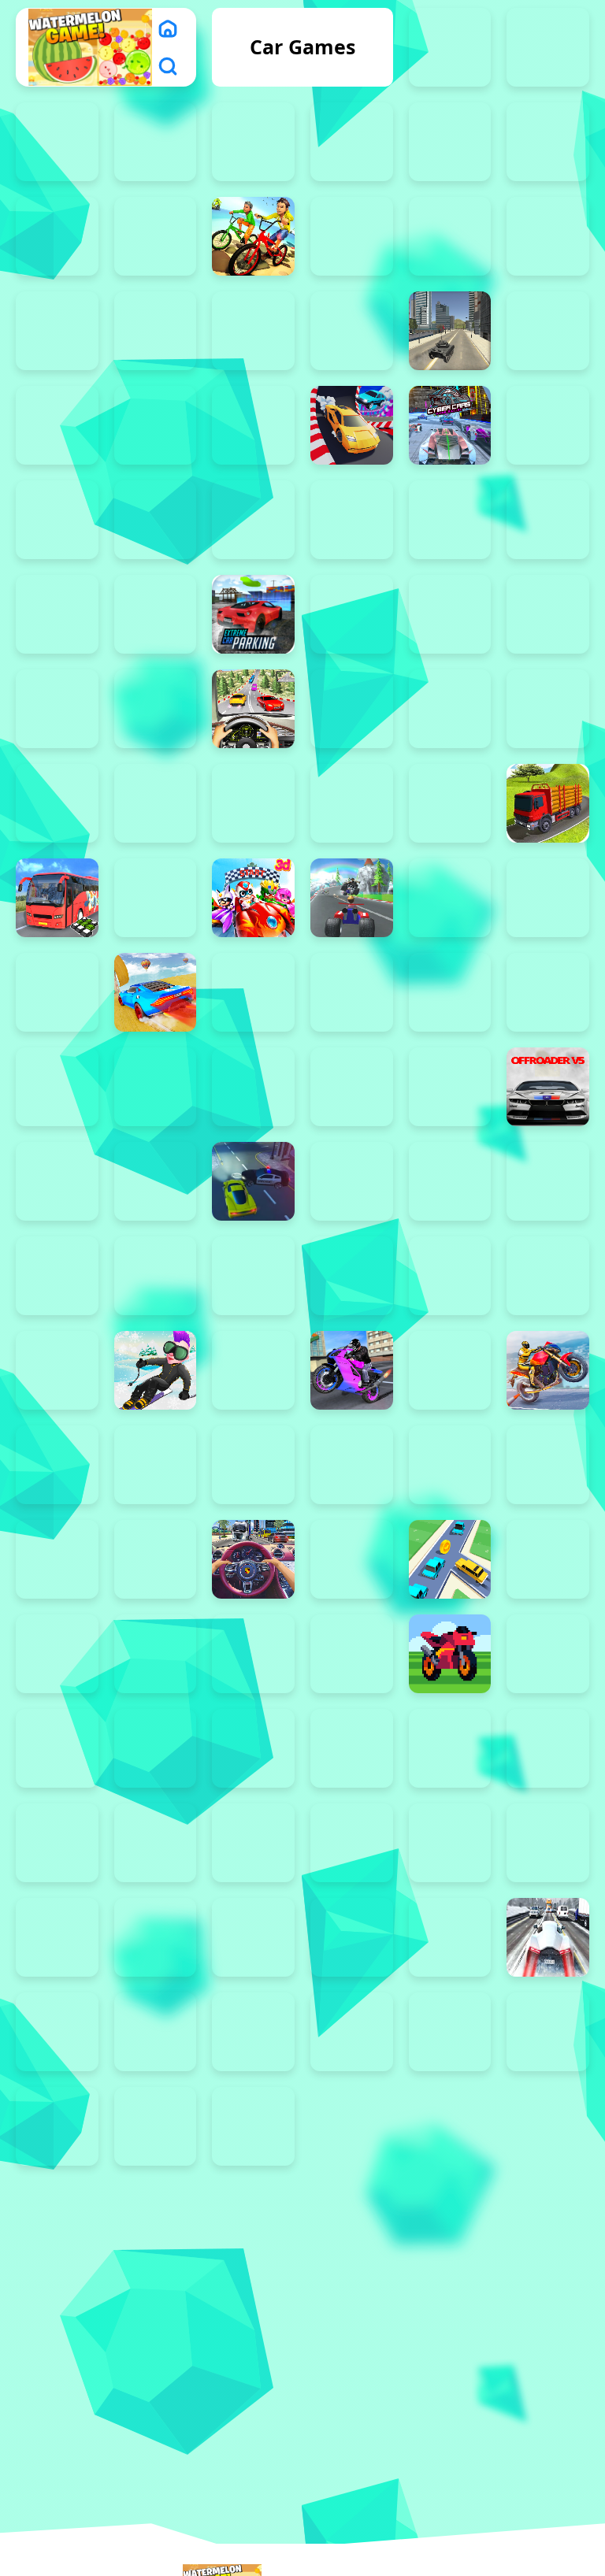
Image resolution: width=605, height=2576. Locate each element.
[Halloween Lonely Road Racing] (156, 803)
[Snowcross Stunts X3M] (156, 1370)
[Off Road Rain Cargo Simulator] (352, 1087)
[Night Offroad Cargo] (57, 2126)
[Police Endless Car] (156, 1276)
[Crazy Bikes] (253, 2126)
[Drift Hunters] (450, 520)
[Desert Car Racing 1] (156, 520)
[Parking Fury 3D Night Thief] (450, 1181)
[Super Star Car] (352, 1465)
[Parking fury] (57, 1276)
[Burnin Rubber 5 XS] (548, 236)
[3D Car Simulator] (450, 142)
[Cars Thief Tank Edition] (450, 331)
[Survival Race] (548, 1465)
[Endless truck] (156, 614)
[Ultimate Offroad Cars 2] (156, 1654)
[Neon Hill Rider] (57, 2032)
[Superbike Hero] (450, 1465)
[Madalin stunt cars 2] (548, 898)
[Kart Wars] (352, 898)
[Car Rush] (253, 331)
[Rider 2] (156, 2032)
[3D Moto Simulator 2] (548, 142)
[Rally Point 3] (57, 1937)
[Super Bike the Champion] (156, 1465)
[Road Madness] (57, 1843)
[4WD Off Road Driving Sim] (57, 236)
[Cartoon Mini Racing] (57, 425)
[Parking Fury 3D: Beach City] (253, 1181)
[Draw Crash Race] (352, 2032)
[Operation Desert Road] (253, 1937)
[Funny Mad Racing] (156, 2126)
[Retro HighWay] (450, 1654)
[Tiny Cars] (57, 1559)
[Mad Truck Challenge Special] (450, 898)
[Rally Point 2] (548, 1843)
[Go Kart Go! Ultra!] (352, 709)
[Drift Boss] (253, 520)
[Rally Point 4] (156, 1937)
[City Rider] (253, 425)
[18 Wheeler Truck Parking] (253, 142)
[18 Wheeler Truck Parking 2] (156, 142)
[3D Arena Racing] (352, 142)
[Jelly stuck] (156, 898)
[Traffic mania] (352, 1559)
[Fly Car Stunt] (548, 1748)
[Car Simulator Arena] (352, 331)
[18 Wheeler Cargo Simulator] (548, 47)
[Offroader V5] (548, 1087)
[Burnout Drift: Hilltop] (57, 331)
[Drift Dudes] (352, 520)
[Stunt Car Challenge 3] (57, 1465)
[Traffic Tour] (548, 1937)
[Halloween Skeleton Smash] (253, 803)
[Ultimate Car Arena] (57, 1654)
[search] (168, 66)
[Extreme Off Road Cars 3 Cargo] (352, 614)
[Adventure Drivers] (156, 236)
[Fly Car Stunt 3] (352, 1748)
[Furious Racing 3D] (253, 709)
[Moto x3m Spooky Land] (450, 992)
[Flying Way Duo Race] (57, 1748)
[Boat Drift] (156, 1843)
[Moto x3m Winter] (253, 992)
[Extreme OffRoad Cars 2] (548, 614)
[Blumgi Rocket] (450, 236)
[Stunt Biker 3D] (548, 1370)
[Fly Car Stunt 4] (253, 1748)
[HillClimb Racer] (253, 2032)
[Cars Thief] (548, 331)
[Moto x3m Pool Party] (352, 992)
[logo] (90, 47)
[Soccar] (253, 1370)
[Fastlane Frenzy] (450, 2032)
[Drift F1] (352, 1843)
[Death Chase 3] (548, 425)
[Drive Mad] (548, 520)
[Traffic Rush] (450, 1559)
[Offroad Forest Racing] (450, 1087)
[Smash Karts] (57, 1370)
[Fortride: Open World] (156, 709)
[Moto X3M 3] (253, 1087)
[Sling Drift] (548, 1276)
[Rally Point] (450, 1843)
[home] (168, 28)
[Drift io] (548, 2032)
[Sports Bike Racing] (352, 1370)
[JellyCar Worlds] (548, 1654)
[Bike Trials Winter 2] (352, 236)
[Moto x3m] (548, 992)
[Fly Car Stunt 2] (450, 1748)
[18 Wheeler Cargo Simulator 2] (450, 47)
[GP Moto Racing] (548, 709)
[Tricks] (548, 1559)
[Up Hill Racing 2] (253, 1654)
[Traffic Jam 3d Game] (253, 1559)
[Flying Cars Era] (156, 1748)
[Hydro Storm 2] (352, 1937)
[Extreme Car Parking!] (253, 614)
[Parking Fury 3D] (548, 1181)
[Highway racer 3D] (450, 803)
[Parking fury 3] (156, 1181)
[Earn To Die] (450, 1937)
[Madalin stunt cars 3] (57, 992)
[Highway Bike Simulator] (352, 803)
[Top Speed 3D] (156, 1559)
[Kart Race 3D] (253, 898)
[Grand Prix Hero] (57, 803)
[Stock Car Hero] (450, 1370)
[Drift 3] (253, 1843)
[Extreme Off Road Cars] (450, 614)
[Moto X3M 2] (156, 1087)
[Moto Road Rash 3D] (57, 1087)
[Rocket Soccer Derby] (450, 1276)
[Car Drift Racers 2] (156, 331)
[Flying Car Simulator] (57, 709)
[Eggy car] (57, 614)
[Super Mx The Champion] (253, 1465)
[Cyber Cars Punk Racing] (450, 425)
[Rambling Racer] (253, 1276)
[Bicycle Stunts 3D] (253, 236)
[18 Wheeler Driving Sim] (57, 142)
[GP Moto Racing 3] (450, 709)
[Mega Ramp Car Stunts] (156, 992)
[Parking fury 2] (57, 1181)
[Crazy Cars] (352, 425)
